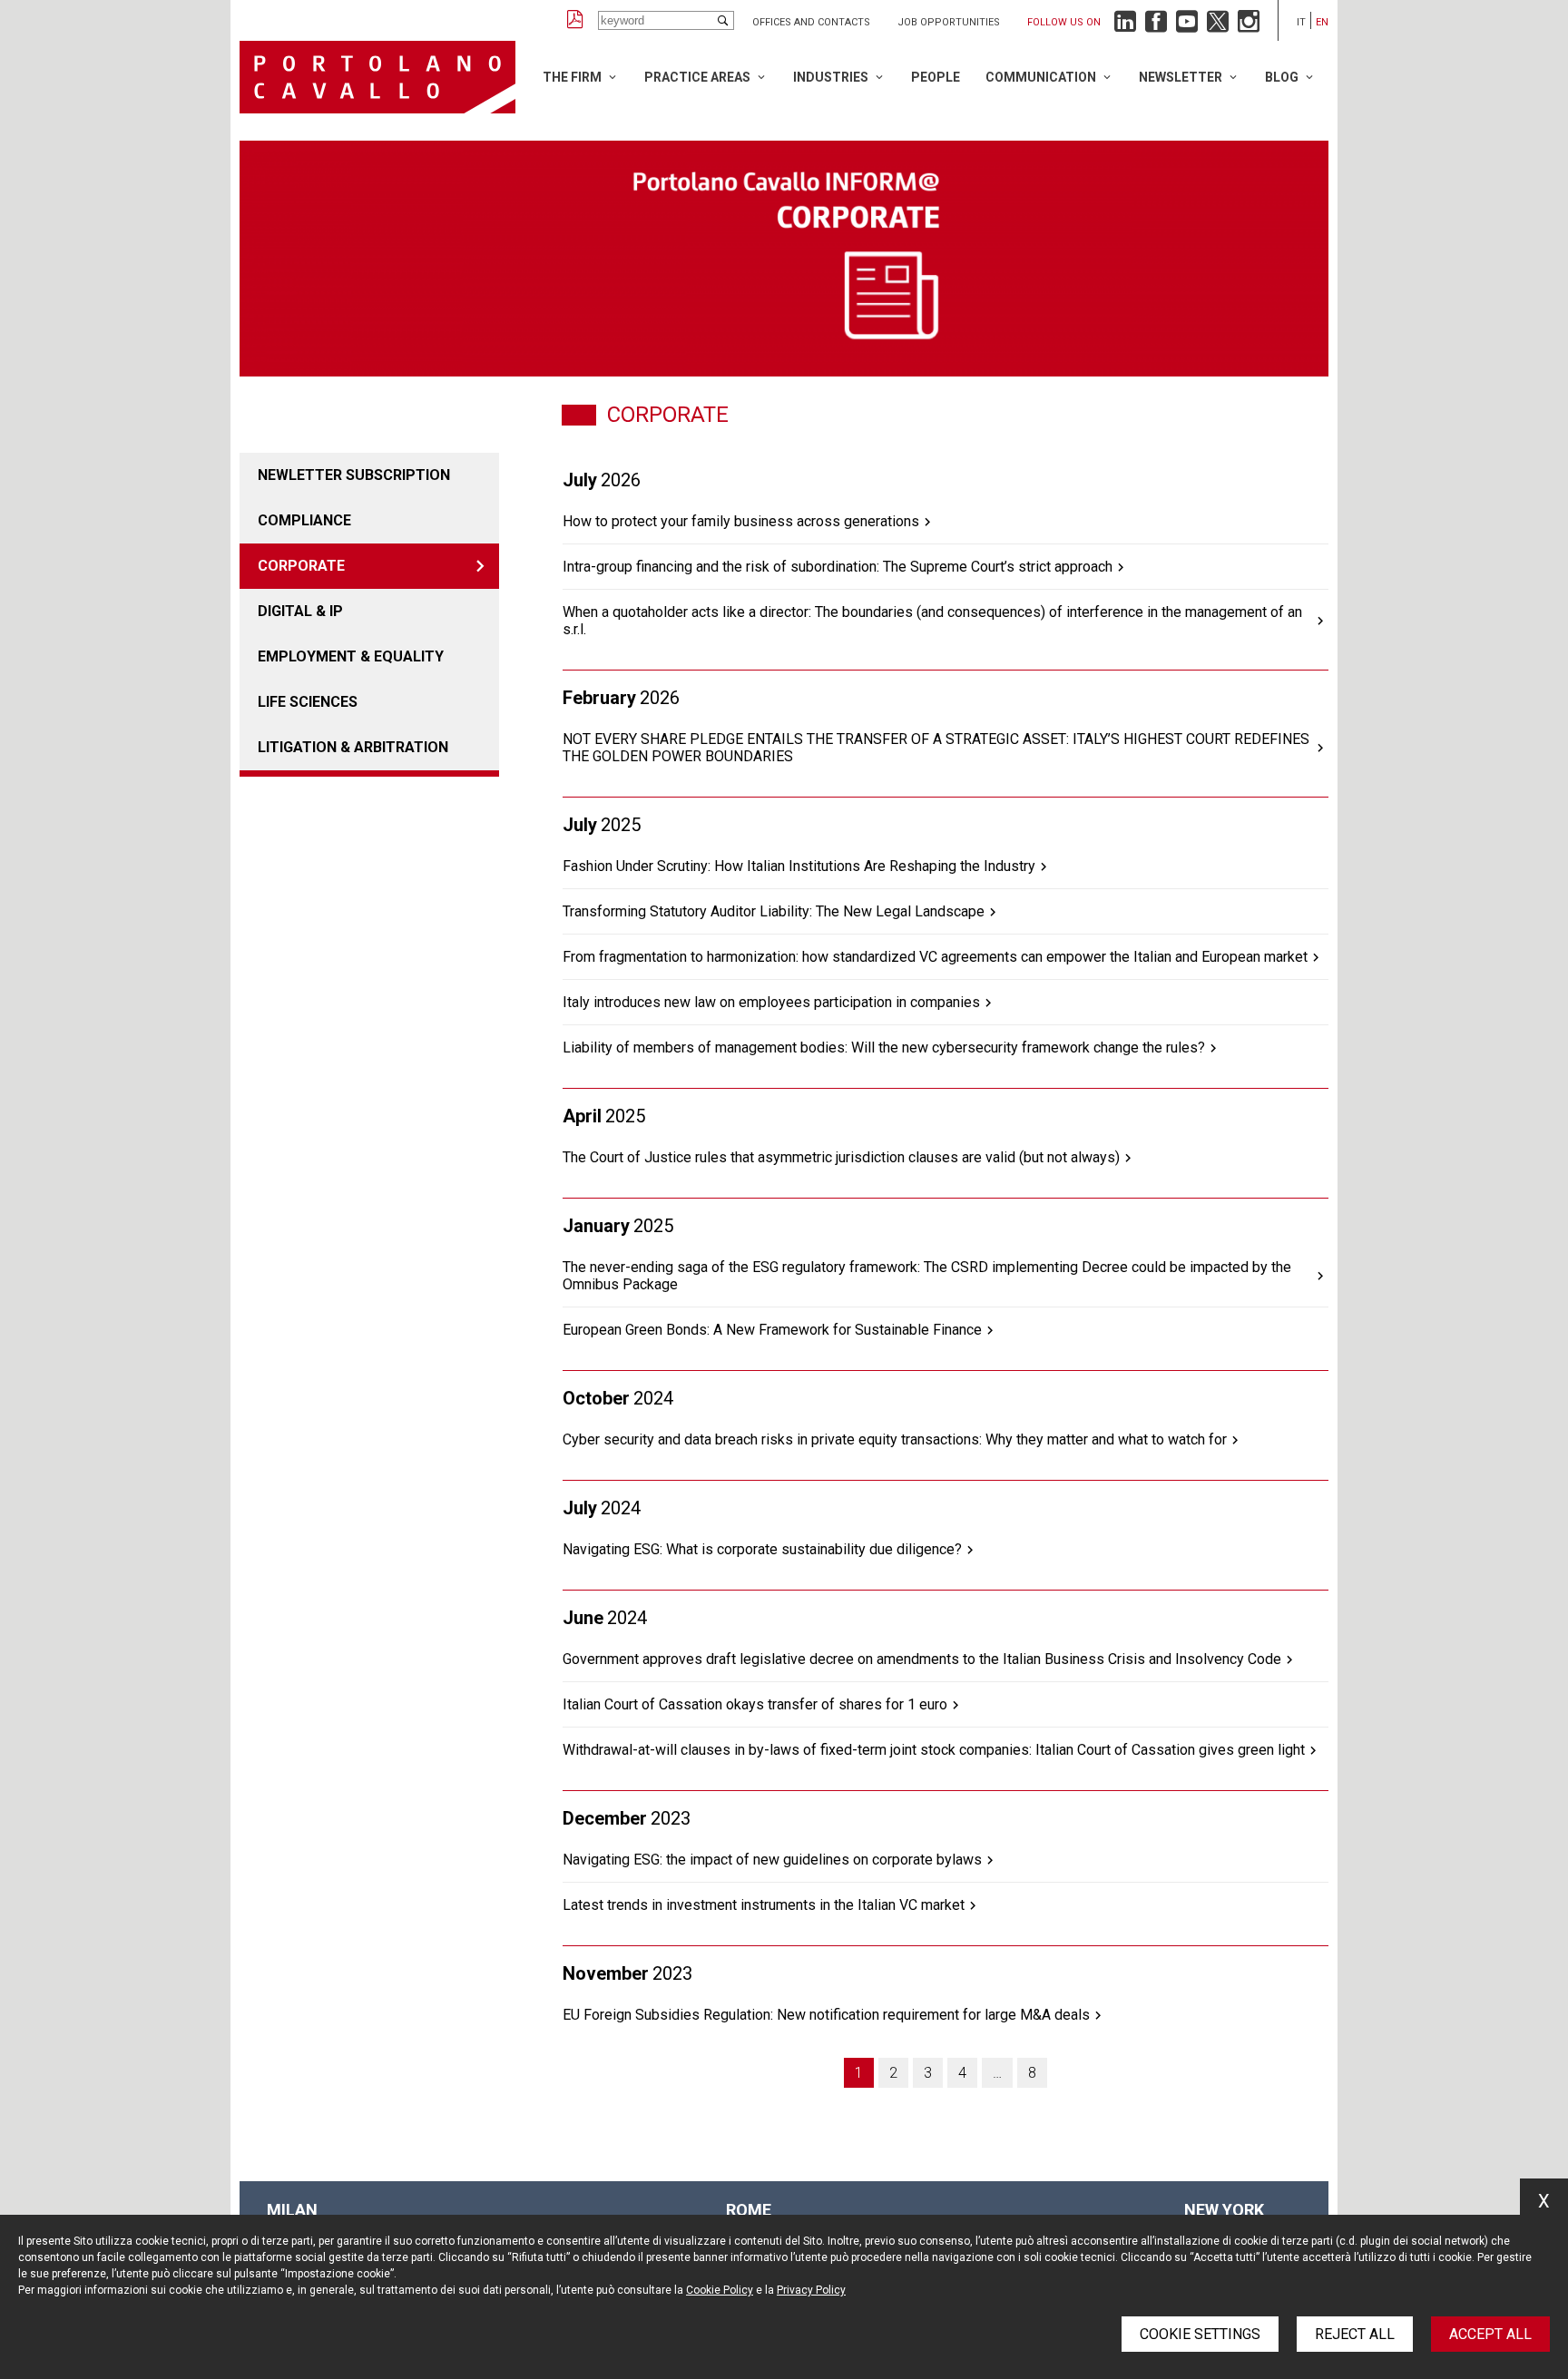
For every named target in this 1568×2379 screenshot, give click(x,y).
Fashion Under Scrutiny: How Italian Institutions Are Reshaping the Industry (799, 866)
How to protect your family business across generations (741, 521)
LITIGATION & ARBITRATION (353, 747)
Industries (831, 77)
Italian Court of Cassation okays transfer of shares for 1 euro (755, 1704)
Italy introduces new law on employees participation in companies (771, 1002)
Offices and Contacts (811, 22)
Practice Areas (697, 77)
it (1301, 22)
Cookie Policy (720, 2290)
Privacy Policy (811, 2290)
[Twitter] (1218, 26)
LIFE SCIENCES (308, 702)
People (936, 77)
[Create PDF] (575, 20)
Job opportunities (949, 22)
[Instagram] (1249, 26)
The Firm (572, 77)
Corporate (301, 566)
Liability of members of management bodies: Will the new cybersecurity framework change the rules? (884, 1048)
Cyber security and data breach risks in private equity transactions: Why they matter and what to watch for (895, 1439)
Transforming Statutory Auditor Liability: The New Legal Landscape (774, 911)
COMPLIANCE (304, 520)
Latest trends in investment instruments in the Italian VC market (764, 1905)
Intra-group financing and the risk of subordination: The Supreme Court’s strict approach (838, 567)
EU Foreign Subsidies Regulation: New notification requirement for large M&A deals (826, 2015)
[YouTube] (1187, 26)
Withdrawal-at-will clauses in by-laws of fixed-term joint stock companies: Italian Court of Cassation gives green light (934, 1750)
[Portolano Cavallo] (377, 77)
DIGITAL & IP (300, 611)
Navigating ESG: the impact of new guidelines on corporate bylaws (772, 1860)
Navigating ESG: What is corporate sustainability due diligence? (762, 1549)
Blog (1282, 77)
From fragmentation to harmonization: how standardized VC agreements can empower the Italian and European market (935, 957)
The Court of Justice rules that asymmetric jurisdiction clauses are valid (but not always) (841, 1157)
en (1322, 22)
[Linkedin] (1125, 26)
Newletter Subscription (354, 475)
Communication (1041, 77)
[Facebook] (1156, 26)
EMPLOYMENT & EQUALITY (351, 656)
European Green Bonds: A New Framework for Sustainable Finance (772, 1330)
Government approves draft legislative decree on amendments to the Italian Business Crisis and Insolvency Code (922, 1659)
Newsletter (1181, 77)
